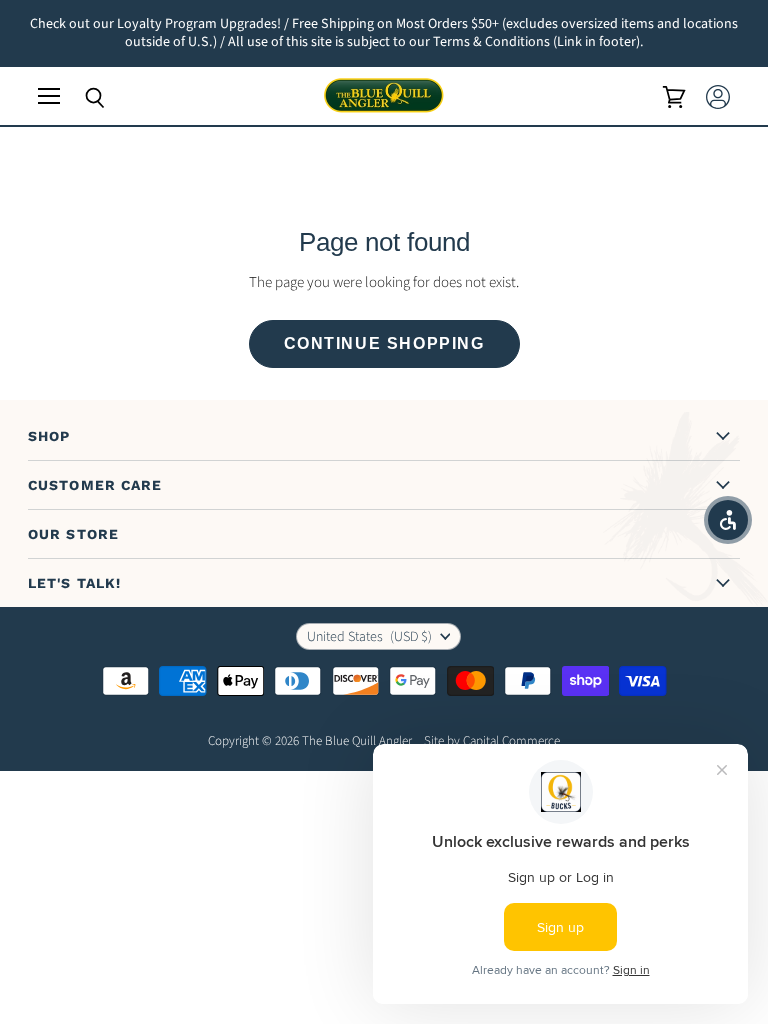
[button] (728, 520)
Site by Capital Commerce (492, 741)
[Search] (80, 98)
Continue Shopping (384, 343)
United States (369, 637)
